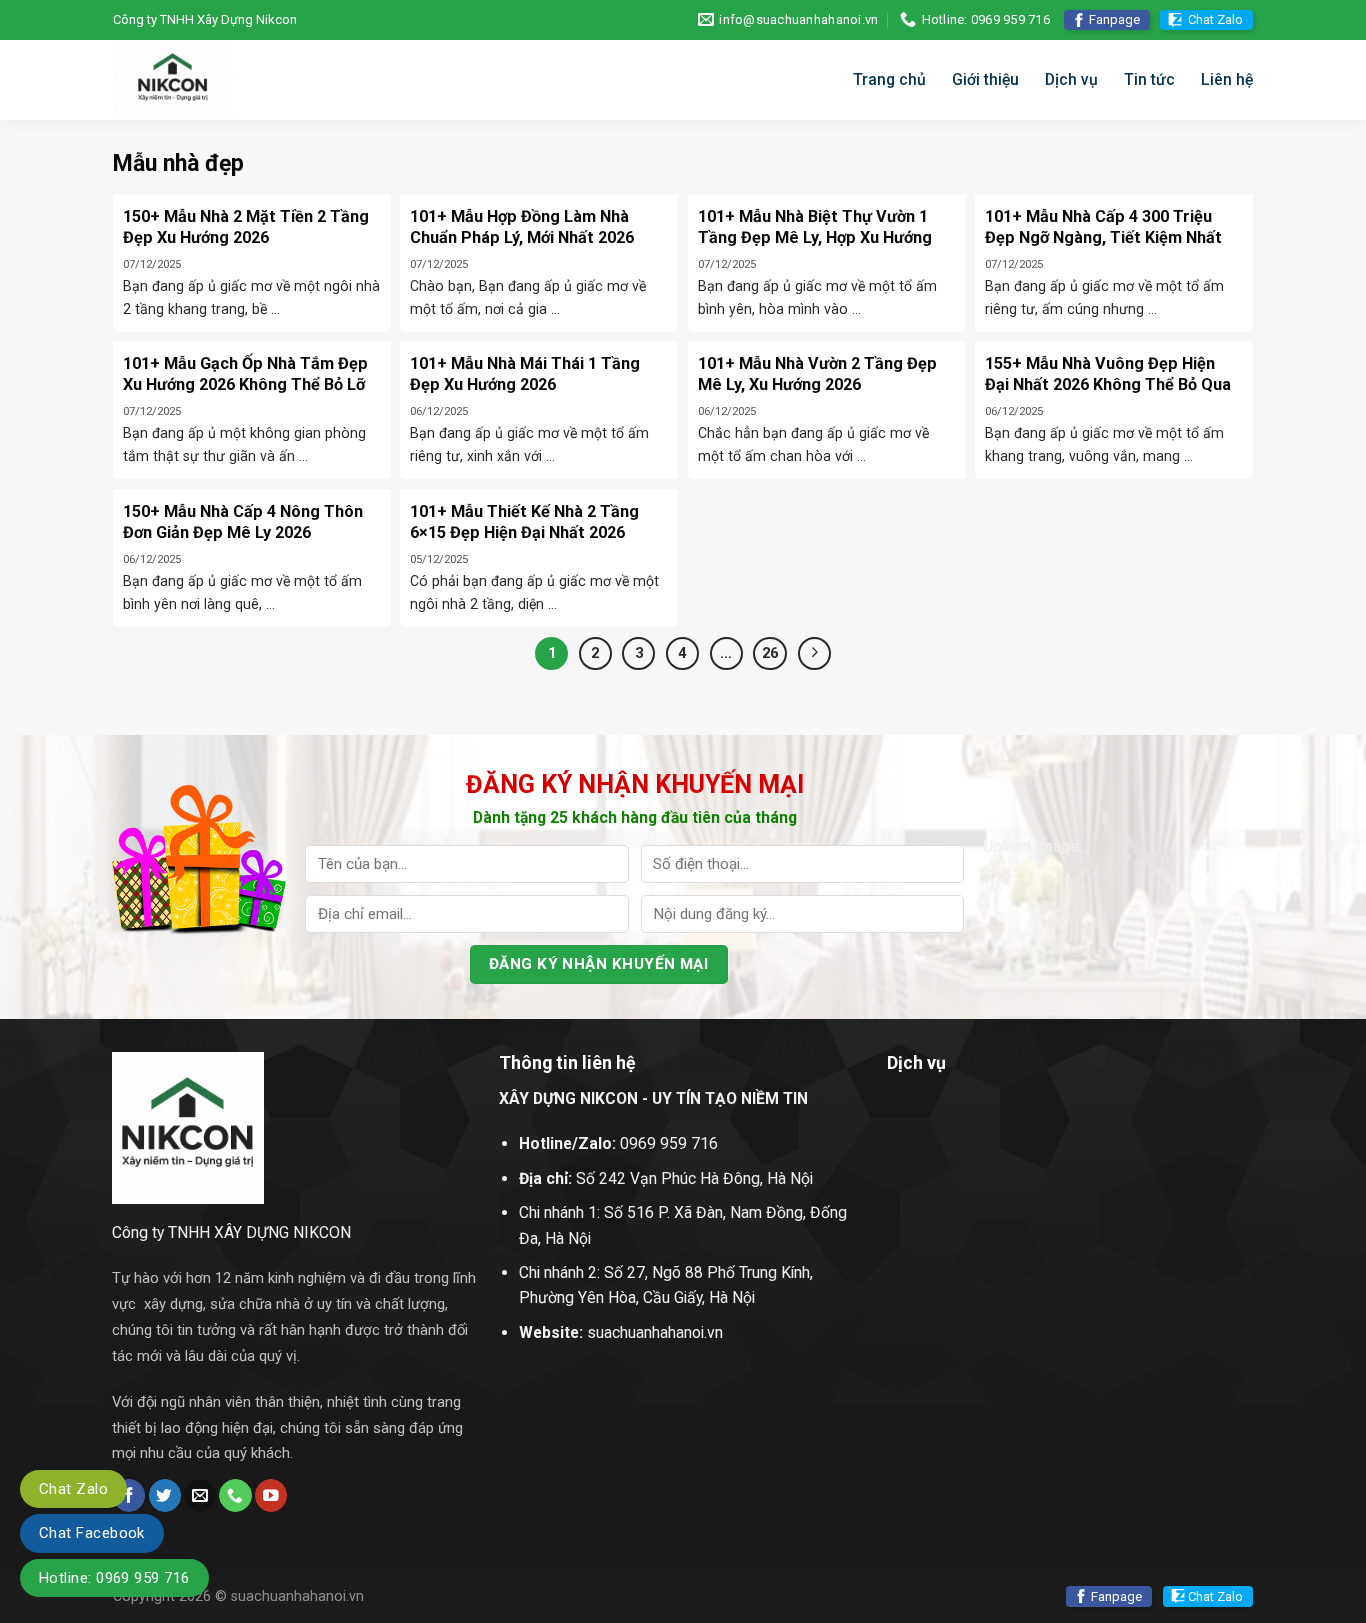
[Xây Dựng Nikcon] (243, 80)
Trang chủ (889, 79)
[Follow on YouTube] (271, 1495)
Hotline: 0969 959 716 (114, 1578)
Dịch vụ (1071, 79)
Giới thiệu (985, 79)
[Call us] (235, 1495)
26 (770, 653)
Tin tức (1149, 79)
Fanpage (1114, 19)
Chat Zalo (1215, 19)
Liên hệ (1227, 79)
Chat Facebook (92, 1533)
